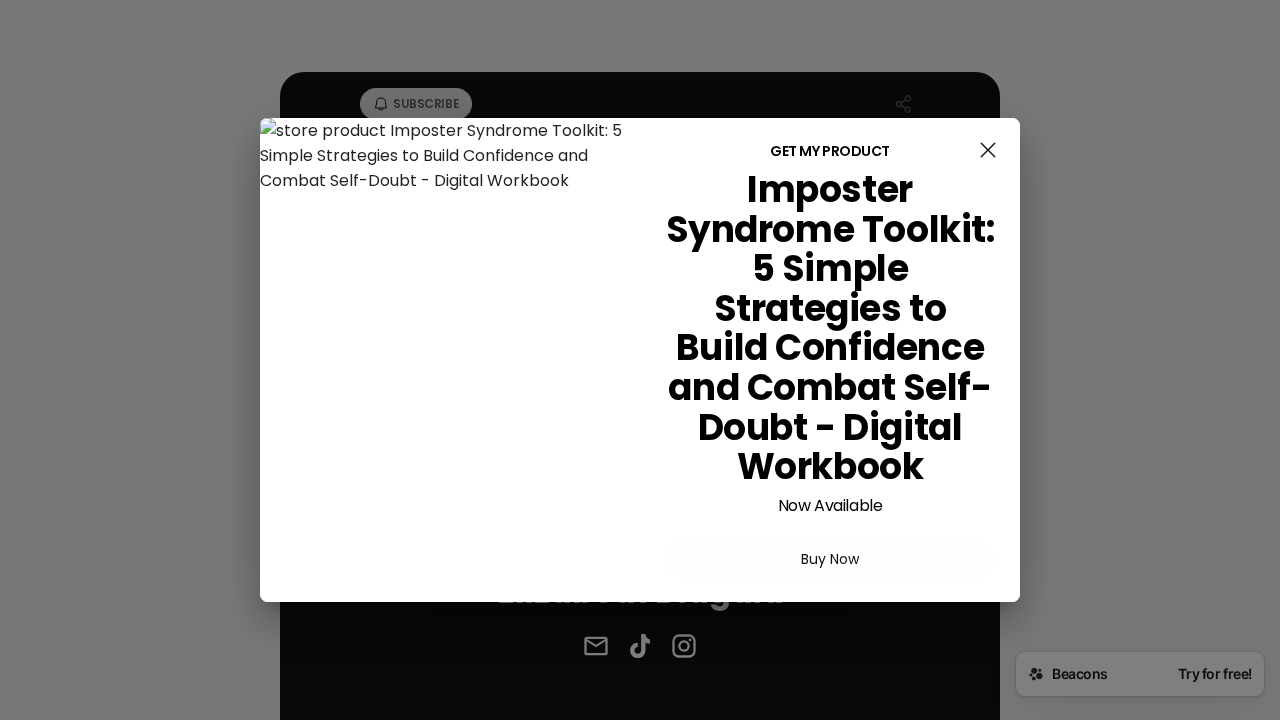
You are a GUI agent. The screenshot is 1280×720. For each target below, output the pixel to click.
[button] (988, 153)
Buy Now (830, 559)
